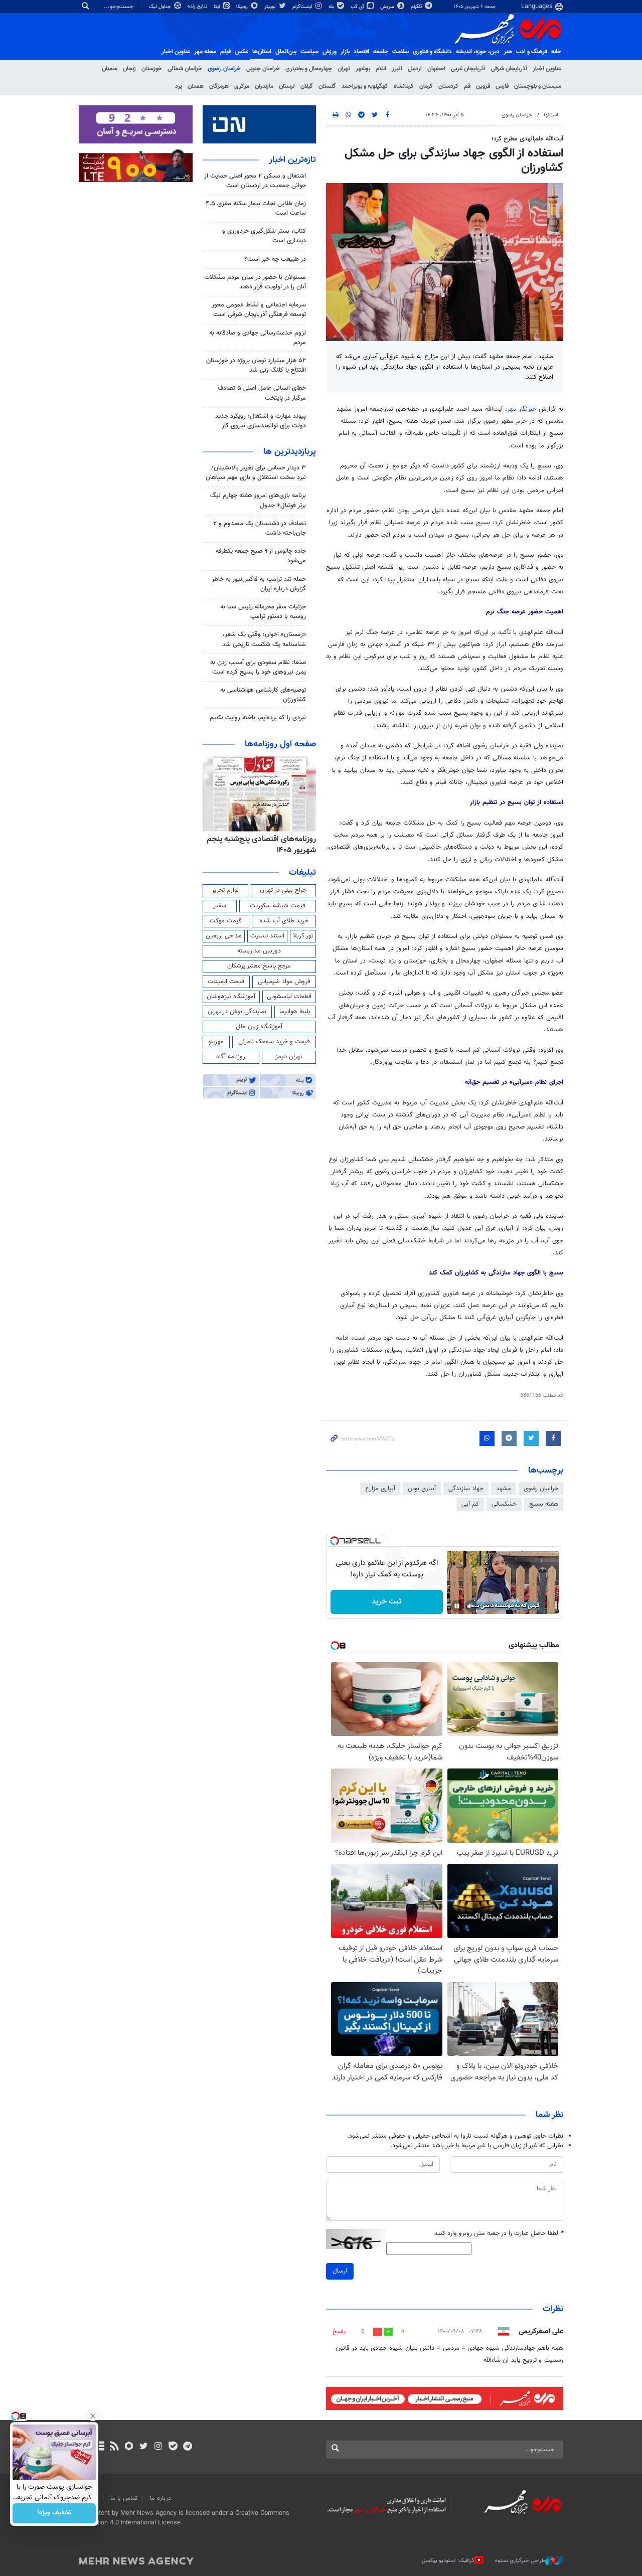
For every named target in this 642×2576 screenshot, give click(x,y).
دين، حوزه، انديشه (478, 52)
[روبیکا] (129, 2447)
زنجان (129, 69)
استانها (551, 115)
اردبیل (415, 69)
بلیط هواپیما (295, 1012)
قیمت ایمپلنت (226, 982)
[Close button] (93, 2416)
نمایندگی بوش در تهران (237, 1012)
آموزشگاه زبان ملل (259, 1027)
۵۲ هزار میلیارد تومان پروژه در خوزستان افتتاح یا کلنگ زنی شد (256, 365)
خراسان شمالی (185, 69)
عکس (242, 52)
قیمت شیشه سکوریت (278, 906)
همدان (196, 86)
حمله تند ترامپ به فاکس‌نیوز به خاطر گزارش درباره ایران (259, 584)
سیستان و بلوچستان (538, 86)
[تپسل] (335, 1541)
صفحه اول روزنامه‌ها (280, 744)
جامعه (381, 52)
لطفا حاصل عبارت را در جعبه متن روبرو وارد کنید (499, 2234)
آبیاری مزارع (380, 1489)
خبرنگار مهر (523, 409)
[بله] (173, 2447)
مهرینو (216, 1042)
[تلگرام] (187, 2447)
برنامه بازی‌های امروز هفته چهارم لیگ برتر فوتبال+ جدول (258, 500)
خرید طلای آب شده (284, 921)
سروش (388, 7)
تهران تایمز (289, 1057)
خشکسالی (504, 1504)
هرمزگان (219, 86)
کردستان (448, 86)
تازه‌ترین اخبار (292, 160)
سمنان (110, 69)
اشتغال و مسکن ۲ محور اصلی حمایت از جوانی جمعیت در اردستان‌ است (255, 181)
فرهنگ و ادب (532, 52)
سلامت (400, 52)
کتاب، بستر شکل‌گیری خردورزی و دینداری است (264, 236)
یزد (179, 86)
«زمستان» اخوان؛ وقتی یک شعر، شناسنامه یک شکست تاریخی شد (264, 639)
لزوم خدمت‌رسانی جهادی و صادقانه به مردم (258, 338)
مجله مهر (205, 52)
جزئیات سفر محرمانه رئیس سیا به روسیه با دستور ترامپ (263, 612)
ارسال (340, 2271)
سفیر (220, 906)
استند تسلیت (267, 936)
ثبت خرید (386, 1602)
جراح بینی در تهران (283, 890)
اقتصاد (361, 52)
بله (332, 7)
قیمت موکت (226, 921)
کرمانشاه (404, 86)
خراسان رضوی (224, 69)
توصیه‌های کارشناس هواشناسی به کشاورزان (263, 695)
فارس (502, 86)
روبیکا (243, 7)
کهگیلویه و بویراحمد (365, 86)
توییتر (271, 7)
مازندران (264, 86)
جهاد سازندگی (466, 1489)
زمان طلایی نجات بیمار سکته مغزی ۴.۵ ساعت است (256, 208)
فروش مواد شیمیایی (284, 982)
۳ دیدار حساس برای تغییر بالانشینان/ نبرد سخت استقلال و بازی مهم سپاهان (256, 473)
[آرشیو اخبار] (100, 2447)
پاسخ (339, 2332)
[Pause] (457, 1606)
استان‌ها (262, 52)
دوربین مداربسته (259, 951)
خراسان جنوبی (263, 69)
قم (467, 86)
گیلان (307, 86)
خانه (556, 52)
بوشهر (363, 69)
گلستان (327, 86)
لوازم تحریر (225, 890)
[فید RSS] (114, 2447)
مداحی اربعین (224, 936)
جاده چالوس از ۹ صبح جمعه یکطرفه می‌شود (261, 556)
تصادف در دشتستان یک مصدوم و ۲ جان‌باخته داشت (260, 528)
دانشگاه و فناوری (432, 52)
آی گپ (358, 7)
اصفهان (436, 69)
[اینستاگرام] (158, 2447)
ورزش (330, 52)
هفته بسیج (544, 1504)
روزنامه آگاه (231, 1057)
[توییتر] (144, 2447)
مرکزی (242, 86)
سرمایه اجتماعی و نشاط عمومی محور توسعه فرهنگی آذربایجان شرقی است (259, 310)
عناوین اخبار (547, 69)
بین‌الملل (286, 52)
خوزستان (152, 69)
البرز (397, 69)
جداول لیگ (161, 7)
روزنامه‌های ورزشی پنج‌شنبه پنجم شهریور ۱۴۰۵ (265, 845)
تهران (344, 69)
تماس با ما (124, 2498)
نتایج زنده (198, 6)
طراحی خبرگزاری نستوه (520, 2561)
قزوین (483, 86)
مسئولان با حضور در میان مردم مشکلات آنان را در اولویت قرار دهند (255, 282)
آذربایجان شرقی (509, 69)
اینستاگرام (303, 7)
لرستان (287, 86)
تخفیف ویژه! (54, 2513)
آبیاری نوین (422, 1489)
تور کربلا (303, 936)
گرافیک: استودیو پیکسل (448, 2561)
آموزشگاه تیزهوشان (231, 997)
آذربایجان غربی (468, 69)
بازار (345, 52)
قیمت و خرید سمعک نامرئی (274, 1042)
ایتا (217, 7)
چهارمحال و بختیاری (309, 69)
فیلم (225, 52)
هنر (508, 52)
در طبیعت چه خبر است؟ (275, 259)
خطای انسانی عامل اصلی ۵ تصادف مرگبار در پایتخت (262, 393)
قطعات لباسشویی (289, 997)
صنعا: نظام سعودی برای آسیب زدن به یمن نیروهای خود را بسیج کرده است (258, 667)
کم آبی (470, 1504)
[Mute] (471, 1606)
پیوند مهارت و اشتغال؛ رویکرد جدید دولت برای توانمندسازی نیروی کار (261, 421)
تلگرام (417, 7)
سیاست (309, 52)
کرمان (426, 86)
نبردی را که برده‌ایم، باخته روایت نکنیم (258, 718)
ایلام (381, 69)
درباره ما (160, 2498)
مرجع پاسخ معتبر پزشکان (259, 966)
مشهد (504, 1489)
